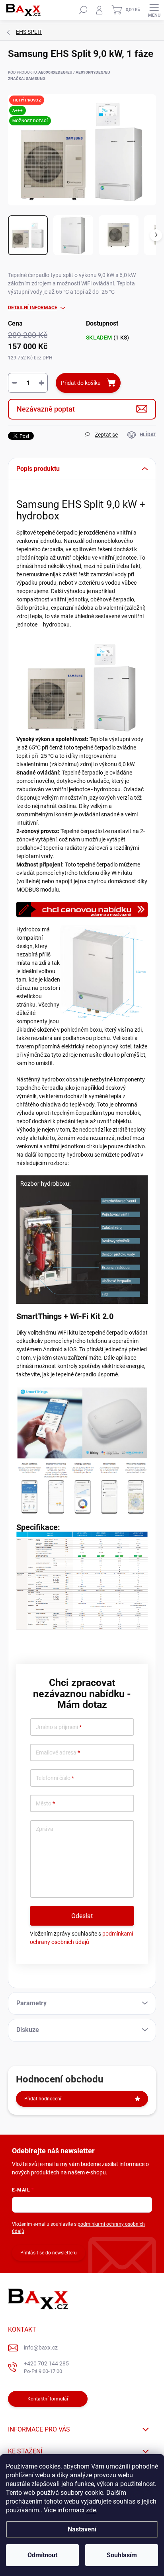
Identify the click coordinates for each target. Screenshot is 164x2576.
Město (45, 1804)
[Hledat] (83, 10)
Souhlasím (122, 2555)
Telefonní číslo (55, 1778)
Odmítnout (42, 2555)
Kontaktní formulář (48, 2399)
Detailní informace (33, 308)
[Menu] (154, 10)
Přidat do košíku (81, 383)
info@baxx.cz (41, 2348)
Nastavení (82, 2529)
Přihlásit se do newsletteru (49, 2253)
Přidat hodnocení (43, 2099)
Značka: (27, 79)
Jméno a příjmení (59, 1727)
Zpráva (45, 1829)
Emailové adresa (58, 1753)
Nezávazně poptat (46, 409)
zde (91, 2510)
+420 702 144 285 (46, 2367)
